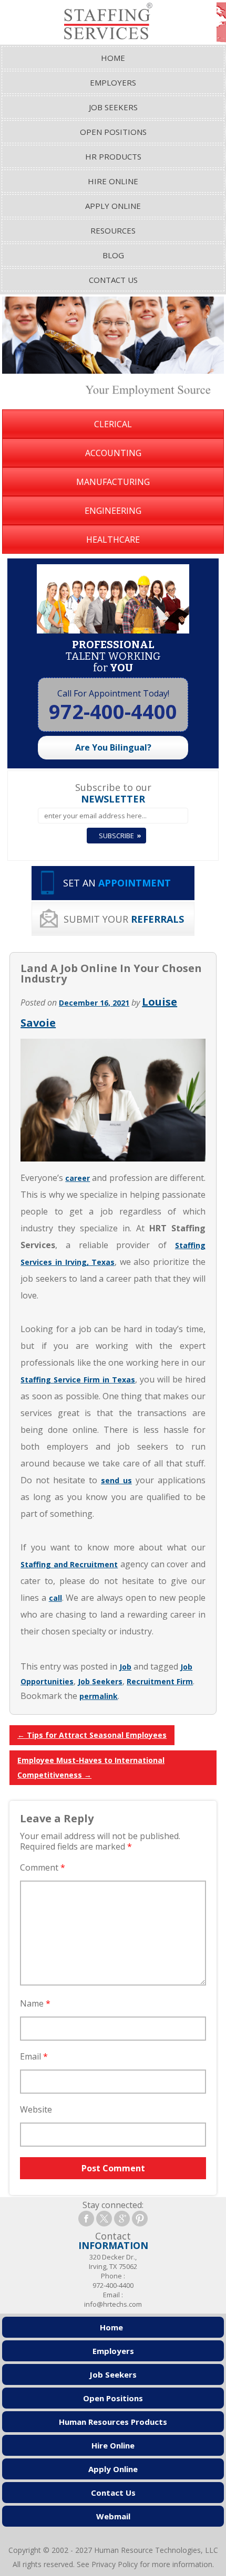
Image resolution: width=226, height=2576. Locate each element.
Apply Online (113, 206)
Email (34, 2056)
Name (35, 2003)
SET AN (117, 883)
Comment (43, 1867)
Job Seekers (113, 107)
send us (116, 1480)
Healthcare (113, 540)
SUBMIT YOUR (124, 919)
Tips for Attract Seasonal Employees (92, 1735)
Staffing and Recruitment (69, 1564)
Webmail (113, 2516)
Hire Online (113, 181)
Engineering (113, 511)
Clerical (113, 424)
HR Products (113, 156)
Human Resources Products (113, 2422)
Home (113, 58)
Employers (113, 82)
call (55, 1598)
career (78, 1178)
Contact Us (113, 280)
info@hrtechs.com (113, 2304)
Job (125, 1667)
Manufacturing (113, 482)
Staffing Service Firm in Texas (78, 1380)
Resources (113, 230)
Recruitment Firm (160, 1681)
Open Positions (113, 132)
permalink (99, 1696)
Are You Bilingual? (113, 747)
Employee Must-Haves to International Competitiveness (91, 1767)
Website (36, 2109)
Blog (113, 255)
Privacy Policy (115, 2564)
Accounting (113, 453)
